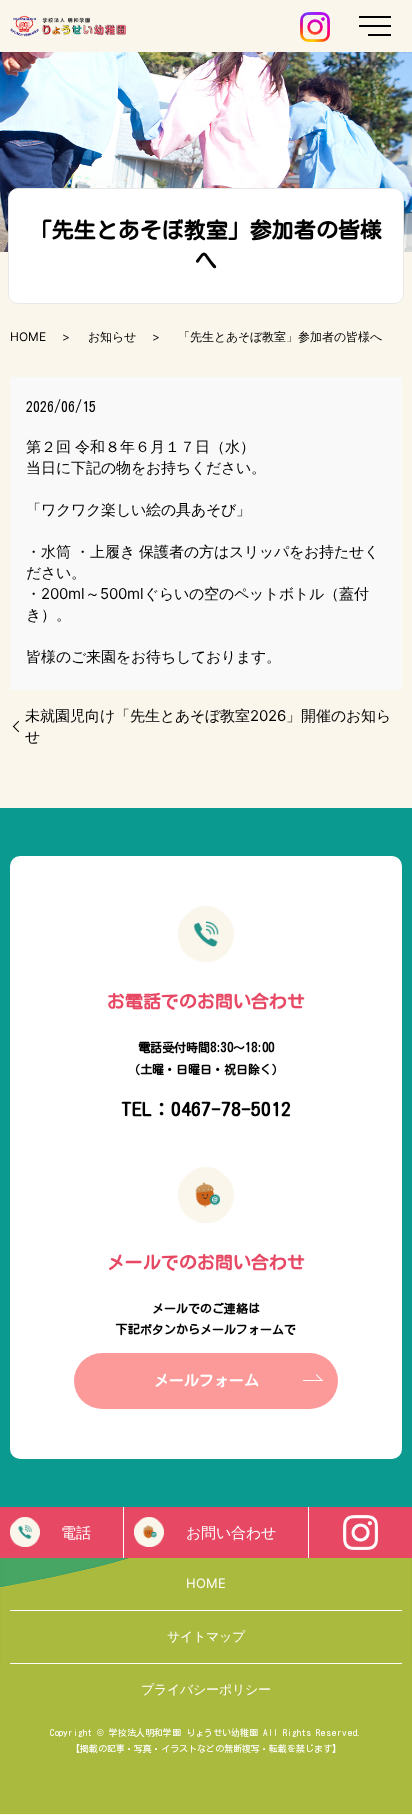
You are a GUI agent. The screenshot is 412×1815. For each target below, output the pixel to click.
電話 (76, 1532)
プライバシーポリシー (206, 1689)
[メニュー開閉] (375, 26)
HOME (28, 336)
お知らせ (112, 336)
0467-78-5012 (231, 1108)
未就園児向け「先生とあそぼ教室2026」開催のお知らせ (208, 726)
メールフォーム (206, 1380)
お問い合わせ (231, 1532)
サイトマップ (206, 1636)
